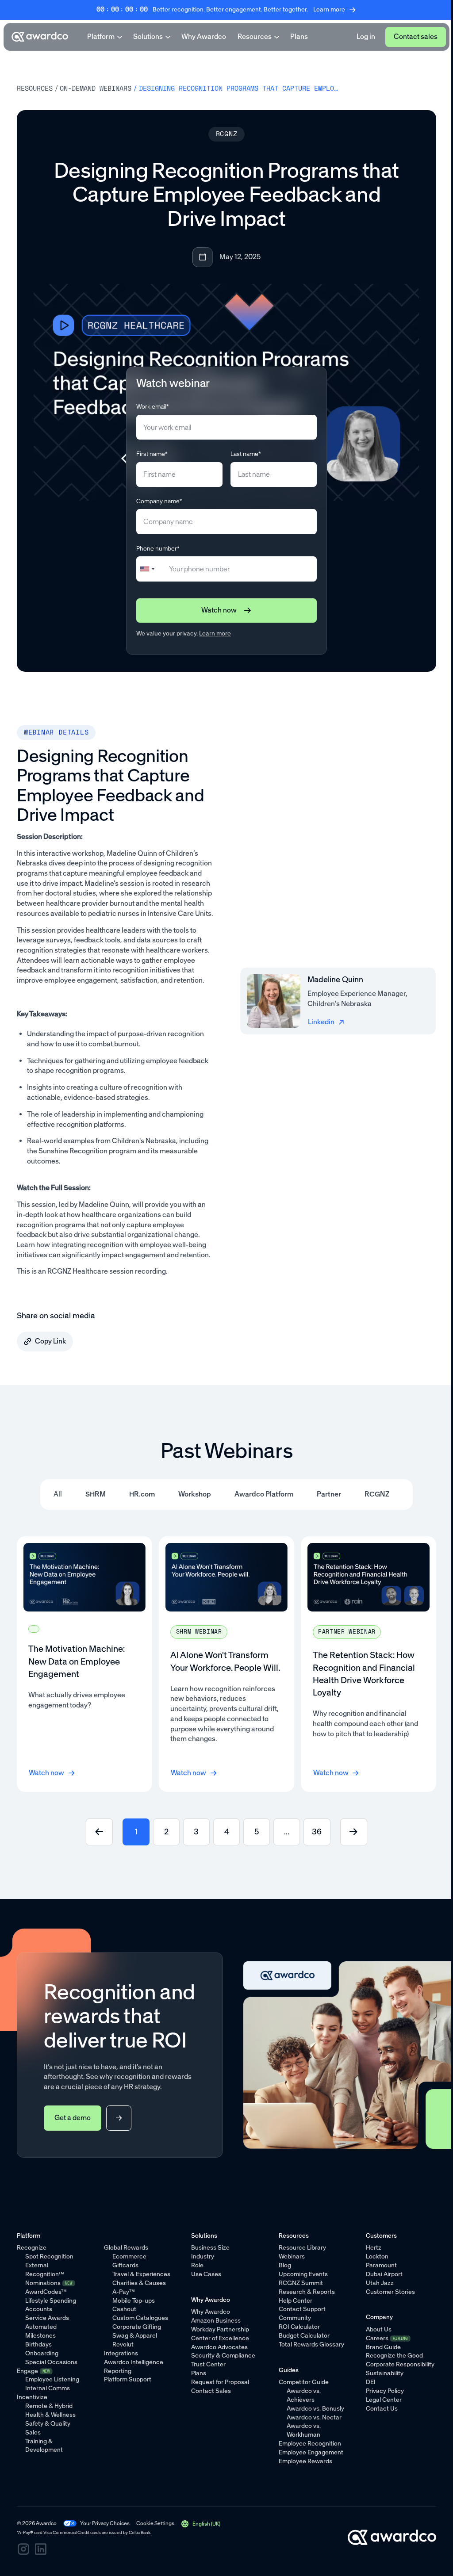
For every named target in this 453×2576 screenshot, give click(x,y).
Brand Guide (383, 2347)
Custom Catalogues (140, 2318)
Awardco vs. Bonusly (315, 2409)
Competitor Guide (304, 2382)
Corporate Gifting (137, 2327)
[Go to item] (84, 1664)
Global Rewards (126, 2248)
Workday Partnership (220, 2329)
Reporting (118, 2371)
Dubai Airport (384, 2274)
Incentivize (32, 2397)
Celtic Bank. (140, 2532)
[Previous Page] (99, 1832)
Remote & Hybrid (49, 2406)
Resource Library (302, 2248)
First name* (152, 454)
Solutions (148, 36)
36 (317, 1832)
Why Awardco (204, 36)
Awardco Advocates (219, 2347)
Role (197, 2265)
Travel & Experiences (141, 2274)
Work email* (153, 407)
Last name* (246, 454)
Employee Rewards (305, 2461)
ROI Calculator (299, 2327)
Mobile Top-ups (134, 2301)
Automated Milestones (41, 2331)
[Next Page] (354, 1832)
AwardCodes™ (46, 2292)
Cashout (124, 2309)
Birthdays (38, 2344)
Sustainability (385, 2373)
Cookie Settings (155, 2523)
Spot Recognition (49, 2256)
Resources (255, 36)
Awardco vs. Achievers (304, 2395)
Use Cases (206, 2274)
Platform (101, 36)
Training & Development (44, 2446)
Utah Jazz (380, 2283)
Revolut (123, 2344)
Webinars (292, 2256)
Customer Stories (390, 2292)
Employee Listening (52, 2379)
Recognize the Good (394, 2356)
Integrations (121, 2353)
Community (295, 2318)
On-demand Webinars (96, 88)
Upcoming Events (303, 2274)
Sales (33, 2432)
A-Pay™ (124, 2292)
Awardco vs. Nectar (314, 2417)
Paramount (381, 2265)
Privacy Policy (385, 2391)
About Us (379, 2329)
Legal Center (384, 2400)
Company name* (159, 501)
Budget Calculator (304, 2336)
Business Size (210, 2248)
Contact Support (302, 2309)
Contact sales (416, 36)
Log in (366, 36)
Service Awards (47, 2318)
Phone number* (158, 549)
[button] (201, 2524)
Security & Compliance (223, 2356)
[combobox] (151, 569)
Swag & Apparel (135, 2336)
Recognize (32, 2248)
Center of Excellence (220, 2338)
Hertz (374, 2248)
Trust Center (208, 2364)
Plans (299, 36)
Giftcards (125, 2265)
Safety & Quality (48, 2424)
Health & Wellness (50, 2415)
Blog (285, 2265)
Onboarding (42, 2353)
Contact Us (382, 2409)
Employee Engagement (311, 2452)
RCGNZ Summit (301, 2283)
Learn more (215, 633)
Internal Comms (48, 2388)
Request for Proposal (220, 2382)
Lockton (377, 2256)
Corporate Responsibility (400, 2364)
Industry (203, 2256)
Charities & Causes (139, 2283)
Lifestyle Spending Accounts (51, 2305)
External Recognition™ (45, 2270)
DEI (371, 2382)
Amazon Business (216, 2321)
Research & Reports (307, 2292)
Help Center (296, 2301)
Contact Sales (211, 2391)
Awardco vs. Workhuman (304, 2430)
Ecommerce (129, 2256)
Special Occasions (51, 2362)
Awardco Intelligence (134, 2362)
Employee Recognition (310, 2444)
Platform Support (128, 2379)
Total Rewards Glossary (311, 2344)
